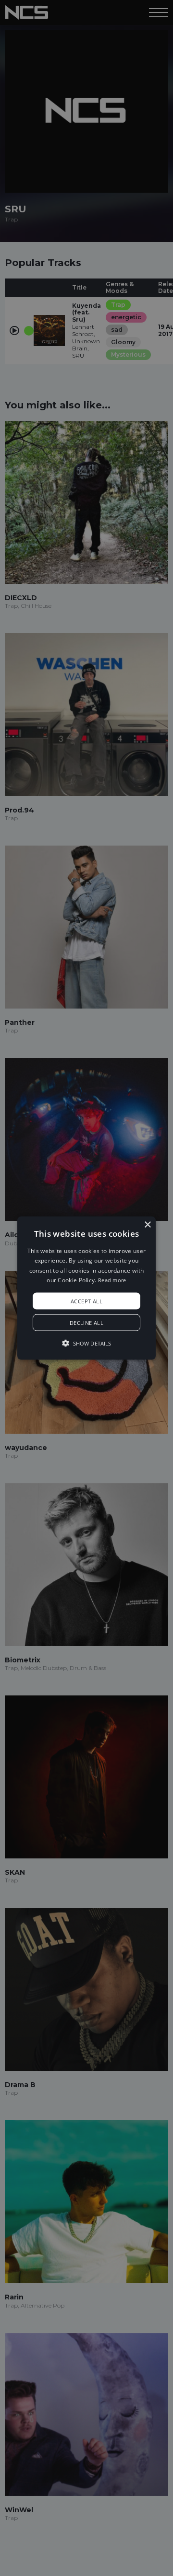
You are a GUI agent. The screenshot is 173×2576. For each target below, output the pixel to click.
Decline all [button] (86, 1322)
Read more (112, 1280)
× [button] (147, 1225)
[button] (86, 1288)
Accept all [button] (86, 1301)
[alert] (86, 1288)
